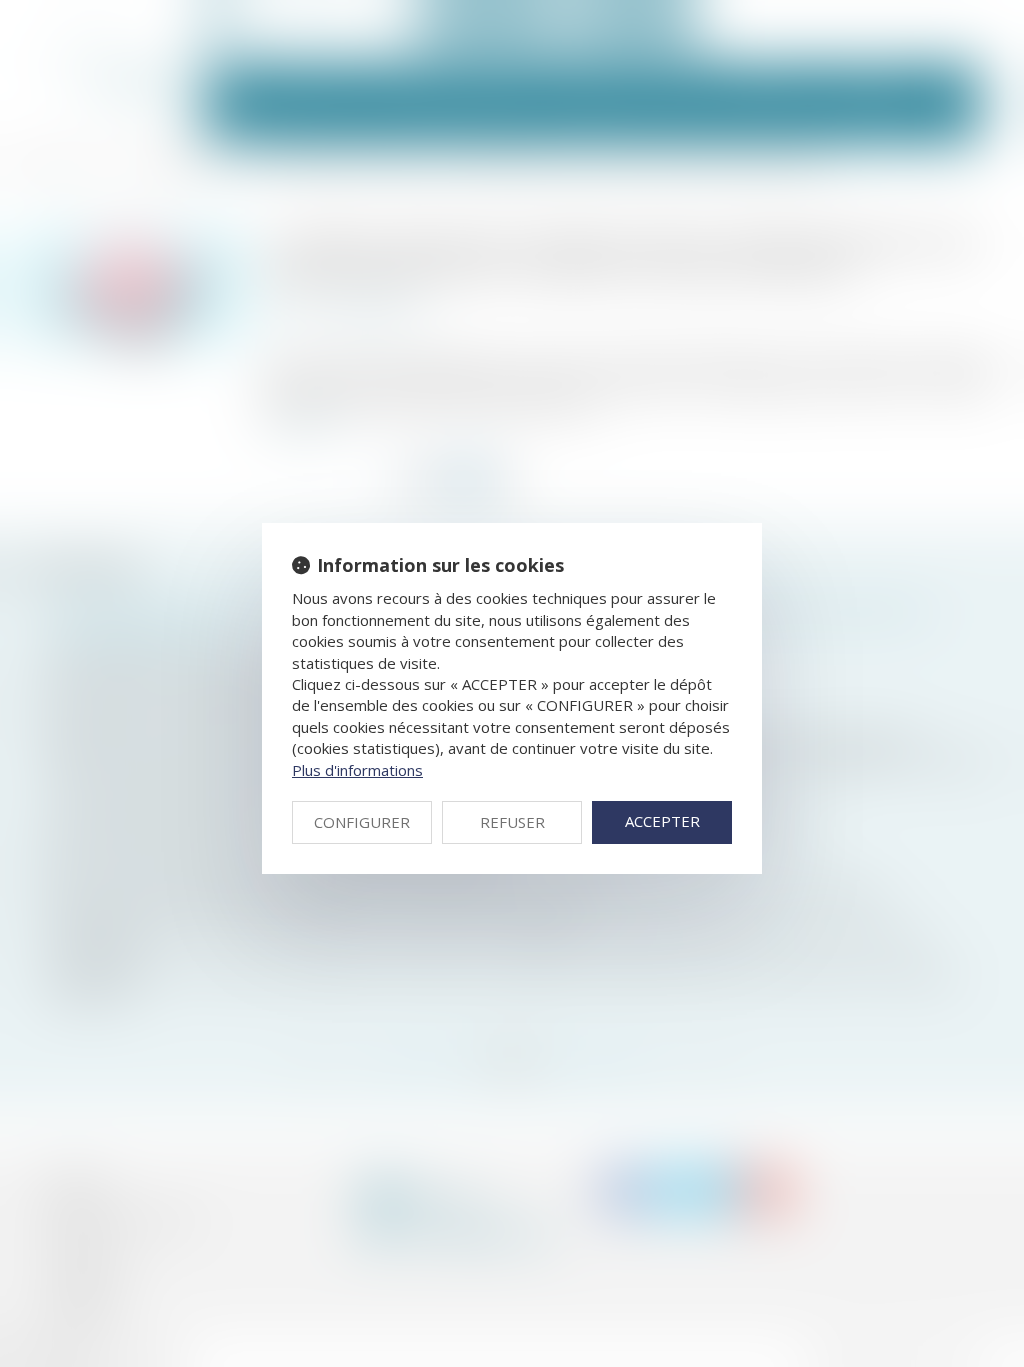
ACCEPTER (662, 821)
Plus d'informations (357, 770)
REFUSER (512, 822)
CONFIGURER (362, 822)
